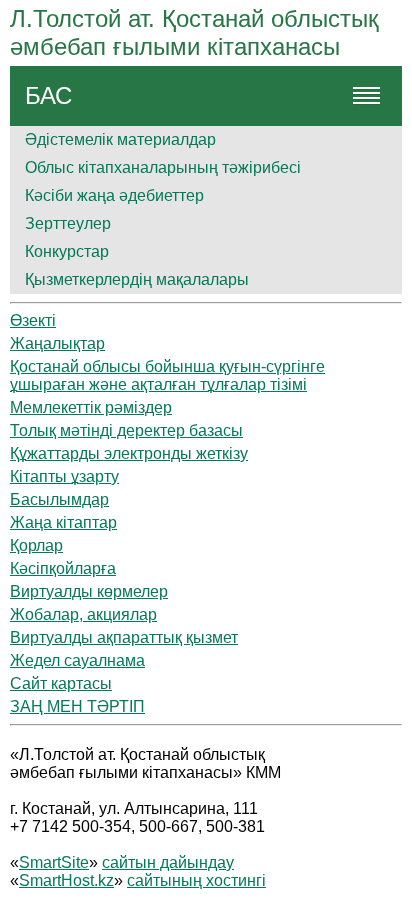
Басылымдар (59, 499)
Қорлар (36, 545)
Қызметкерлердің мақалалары (137, 279)
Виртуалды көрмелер (89, 591)
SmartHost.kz (66, 880)
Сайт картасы (61, 683)
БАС (48, 95)
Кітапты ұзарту (64, 476)
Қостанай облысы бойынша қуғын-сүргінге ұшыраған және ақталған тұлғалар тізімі (167, 375)
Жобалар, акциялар (83, 614)
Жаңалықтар (57, 343)
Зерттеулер (68, 223)
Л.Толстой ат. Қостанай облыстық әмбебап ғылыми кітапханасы (194, 32)
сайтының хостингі (196, 880)
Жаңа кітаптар (63, 522)
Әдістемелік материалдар (120, 139)
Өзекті (33, 320)
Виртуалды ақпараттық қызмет (124, 637)
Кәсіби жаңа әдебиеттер (114, 195)
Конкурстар (67, 251)
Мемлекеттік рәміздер (91, 407)
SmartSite (54, 862)
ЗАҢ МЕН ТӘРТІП (77, 706)
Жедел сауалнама (77, 660)
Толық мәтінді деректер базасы (126, 430)
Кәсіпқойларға (63, 568)
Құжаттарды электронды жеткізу (129, 453)
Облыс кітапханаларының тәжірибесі (163, 167)
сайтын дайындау (168, 862)
